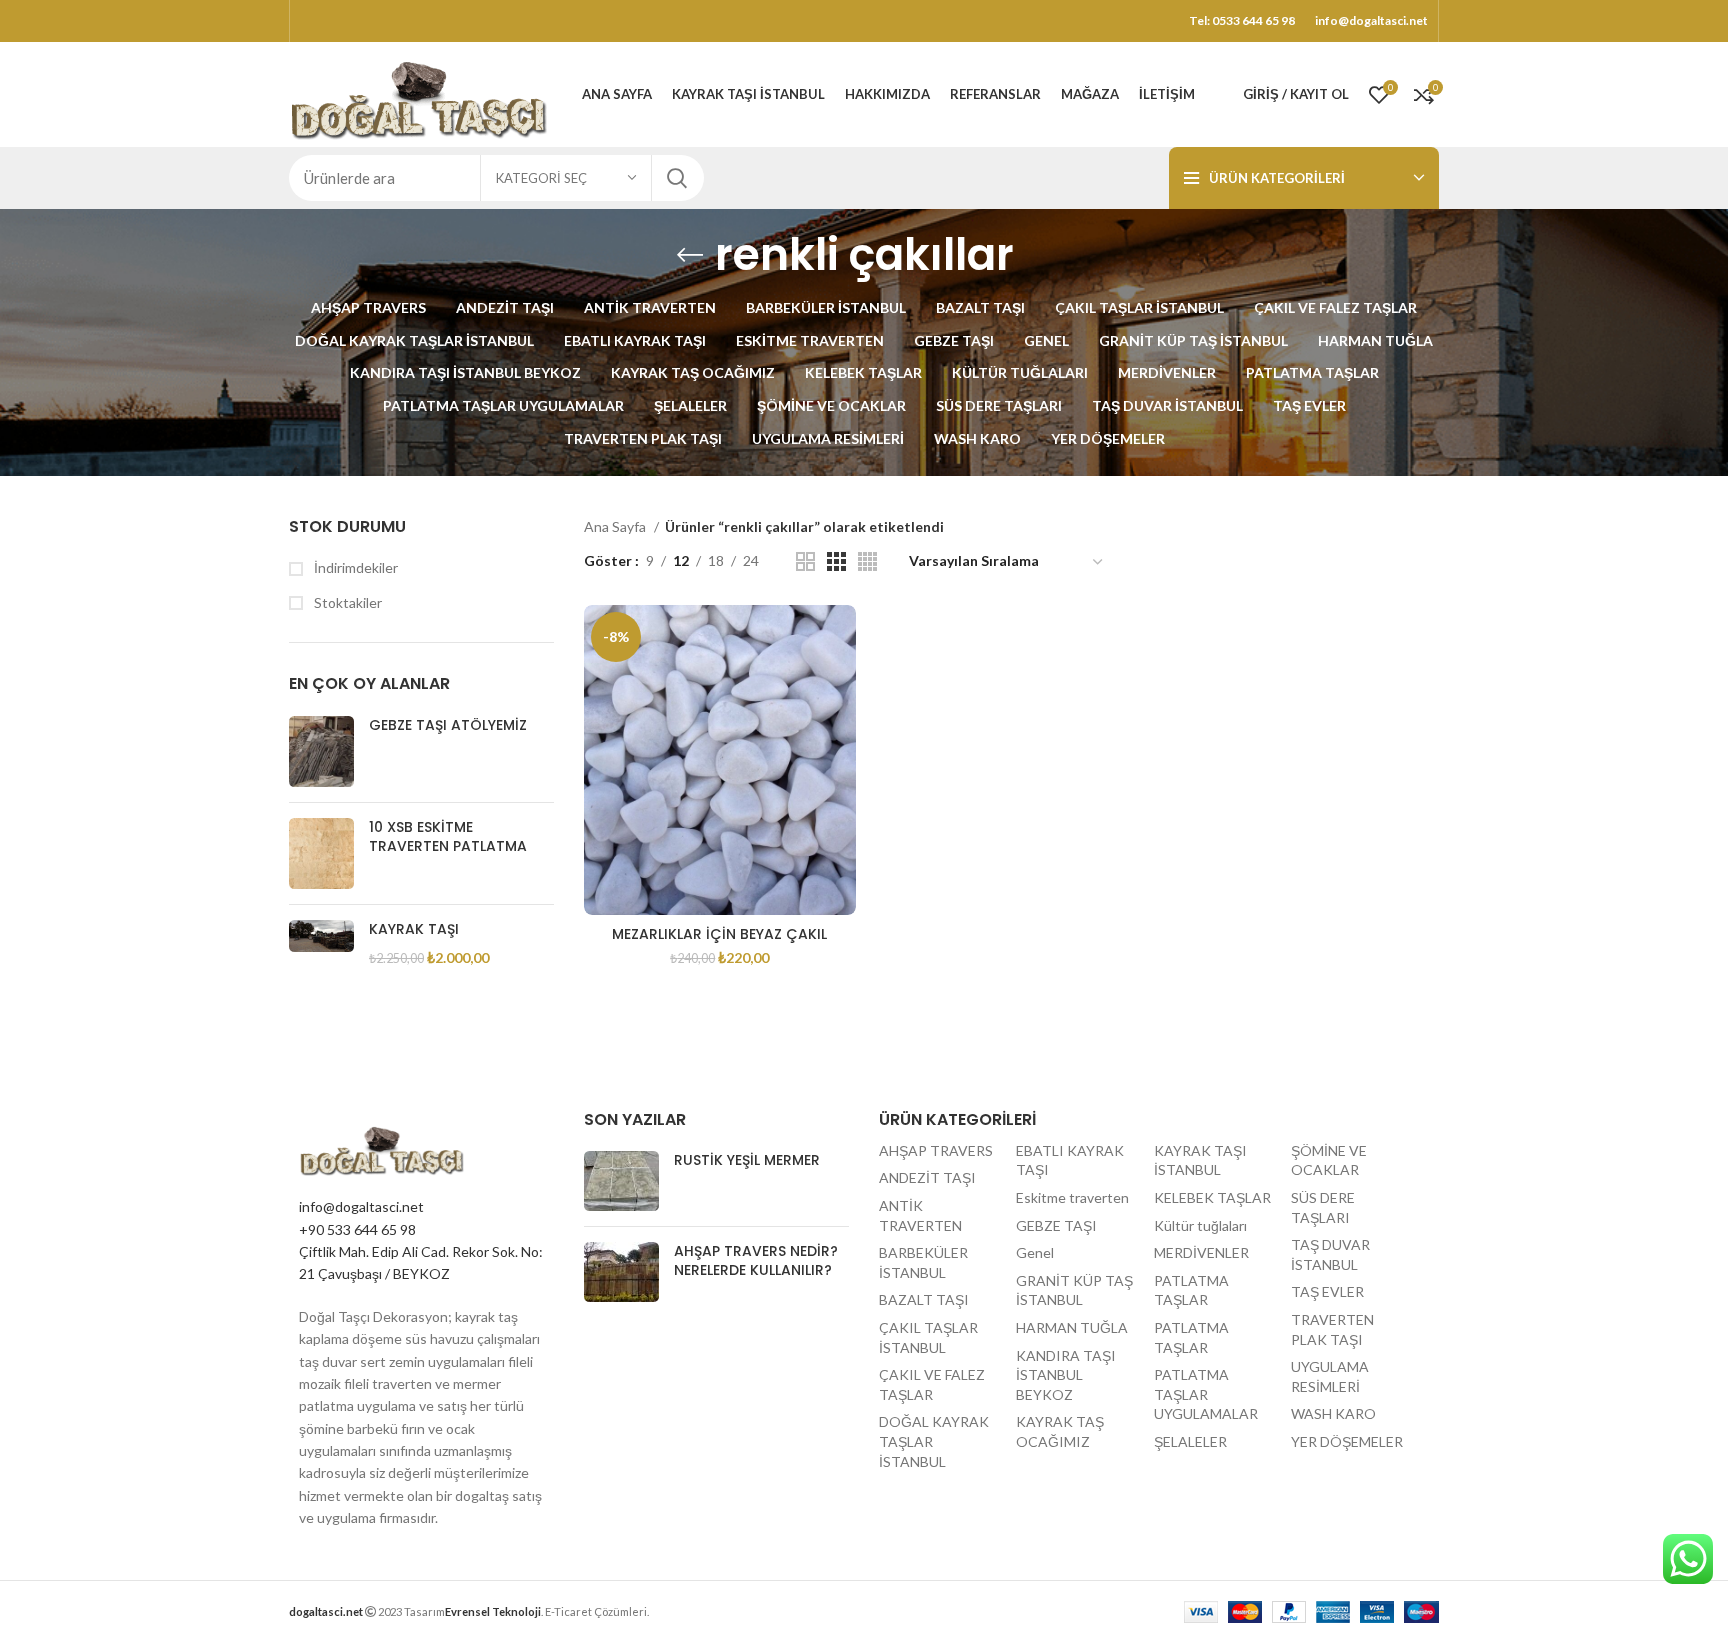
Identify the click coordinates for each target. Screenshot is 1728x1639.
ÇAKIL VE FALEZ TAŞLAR (932, 1384)
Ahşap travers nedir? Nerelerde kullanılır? (756, 1261)
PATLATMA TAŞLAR (1191, 1290)
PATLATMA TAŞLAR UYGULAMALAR (1206, 1394)
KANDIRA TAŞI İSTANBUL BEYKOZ (1066, 1375)
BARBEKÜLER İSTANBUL (923, 1262)
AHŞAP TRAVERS (936, 1150)
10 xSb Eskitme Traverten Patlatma (448, 837)
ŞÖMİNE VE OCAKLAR (1329, 1160)
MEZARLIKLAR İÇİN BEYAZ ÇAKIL (719, 934)
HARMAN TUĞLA (1072, 1327)
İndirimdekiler (354, 567)
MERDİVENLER (1201, 1252)
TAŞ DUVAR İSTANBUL (1330, 1254)
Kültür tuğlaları (1200, 1225)
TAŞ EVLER (1327, 1291)
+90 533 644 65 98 (357, 1229)
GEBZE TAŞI (1056, 1225)
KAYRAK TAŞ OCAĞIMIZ (1060, 1431)
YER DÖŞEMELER (1347, 1441)
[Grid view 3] (836, 561)
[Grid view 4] (867, 561)
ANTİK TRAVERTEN (920, 1215)
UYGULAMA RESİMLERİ (1330, 1376)
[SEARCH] (677, 178)
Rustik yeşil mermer (747, 1160)
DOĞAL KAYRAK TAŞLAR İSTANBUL (934, 1441)
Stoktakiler (346, 602)
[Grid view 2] (805, 561)
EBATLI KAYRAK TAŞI (1070, 1160)
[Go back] (690, 255)
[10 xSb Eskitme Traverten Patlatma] (321, 853)
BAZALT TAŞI (924, 1299)
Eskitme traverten (1072, 1197)
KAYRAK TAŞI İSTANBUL (1200, 1160)
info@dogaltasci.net (361, 1206)
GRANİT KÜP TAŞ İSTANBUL (1074, 1290)
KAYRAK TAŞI (414, 929)
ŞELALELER (1190, 1441)
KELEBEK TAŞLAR (1212, 1197)
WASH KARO (1333, 1413)
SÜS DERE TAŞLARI (1323, 1207)
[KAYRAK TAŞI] (321, 943)
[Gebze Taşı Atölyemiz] (321, 751)
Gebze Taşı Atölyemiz (448, 725)
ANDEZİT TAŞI (927, 1177)
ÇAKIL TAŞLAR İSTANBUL (928, 1337)
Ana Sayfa (616, 526)
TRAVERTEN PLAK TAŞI (1332, 1329)
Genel (1035, 1252)
